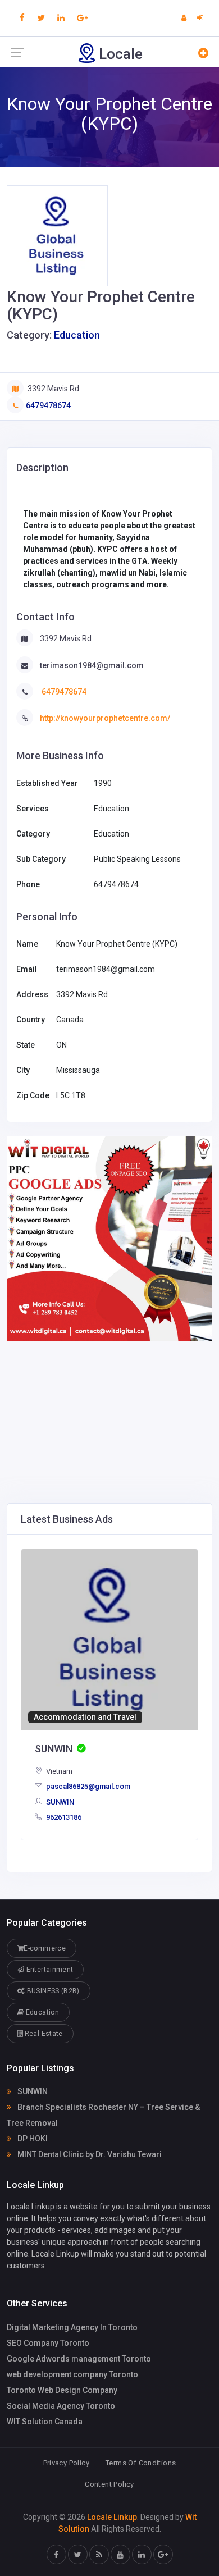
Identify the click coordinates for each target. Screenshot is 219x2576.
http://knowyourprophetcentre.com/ (105, 718)
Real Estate (42, 2034)
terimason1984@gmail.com (92, 665)
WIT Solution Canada (45, 2422)
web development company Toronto (72, 2374)
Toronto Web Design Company (62, 2390)
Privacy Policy (66, 2463)
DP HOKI (32, 2139)
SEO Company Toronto (48, 2343)
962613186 (63, 1817)
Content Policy (109, 2484)
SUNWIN (59, 1802)
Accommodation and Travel (85, 1717)
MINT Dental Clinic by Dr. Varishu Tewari (89, 2154)
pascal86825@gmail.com (87, 1786)
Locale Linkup (112, 2517)
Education (77, 335)
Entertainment (49, 1970)
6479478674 (48, 405)
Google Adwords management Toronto (79, 2359)
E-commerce (45, 1948)
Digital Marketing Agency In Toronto (72, 2327)
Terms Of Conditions (141, 2463)
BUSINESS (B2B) (52, 1991)
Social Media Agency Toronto (61, 2406)
